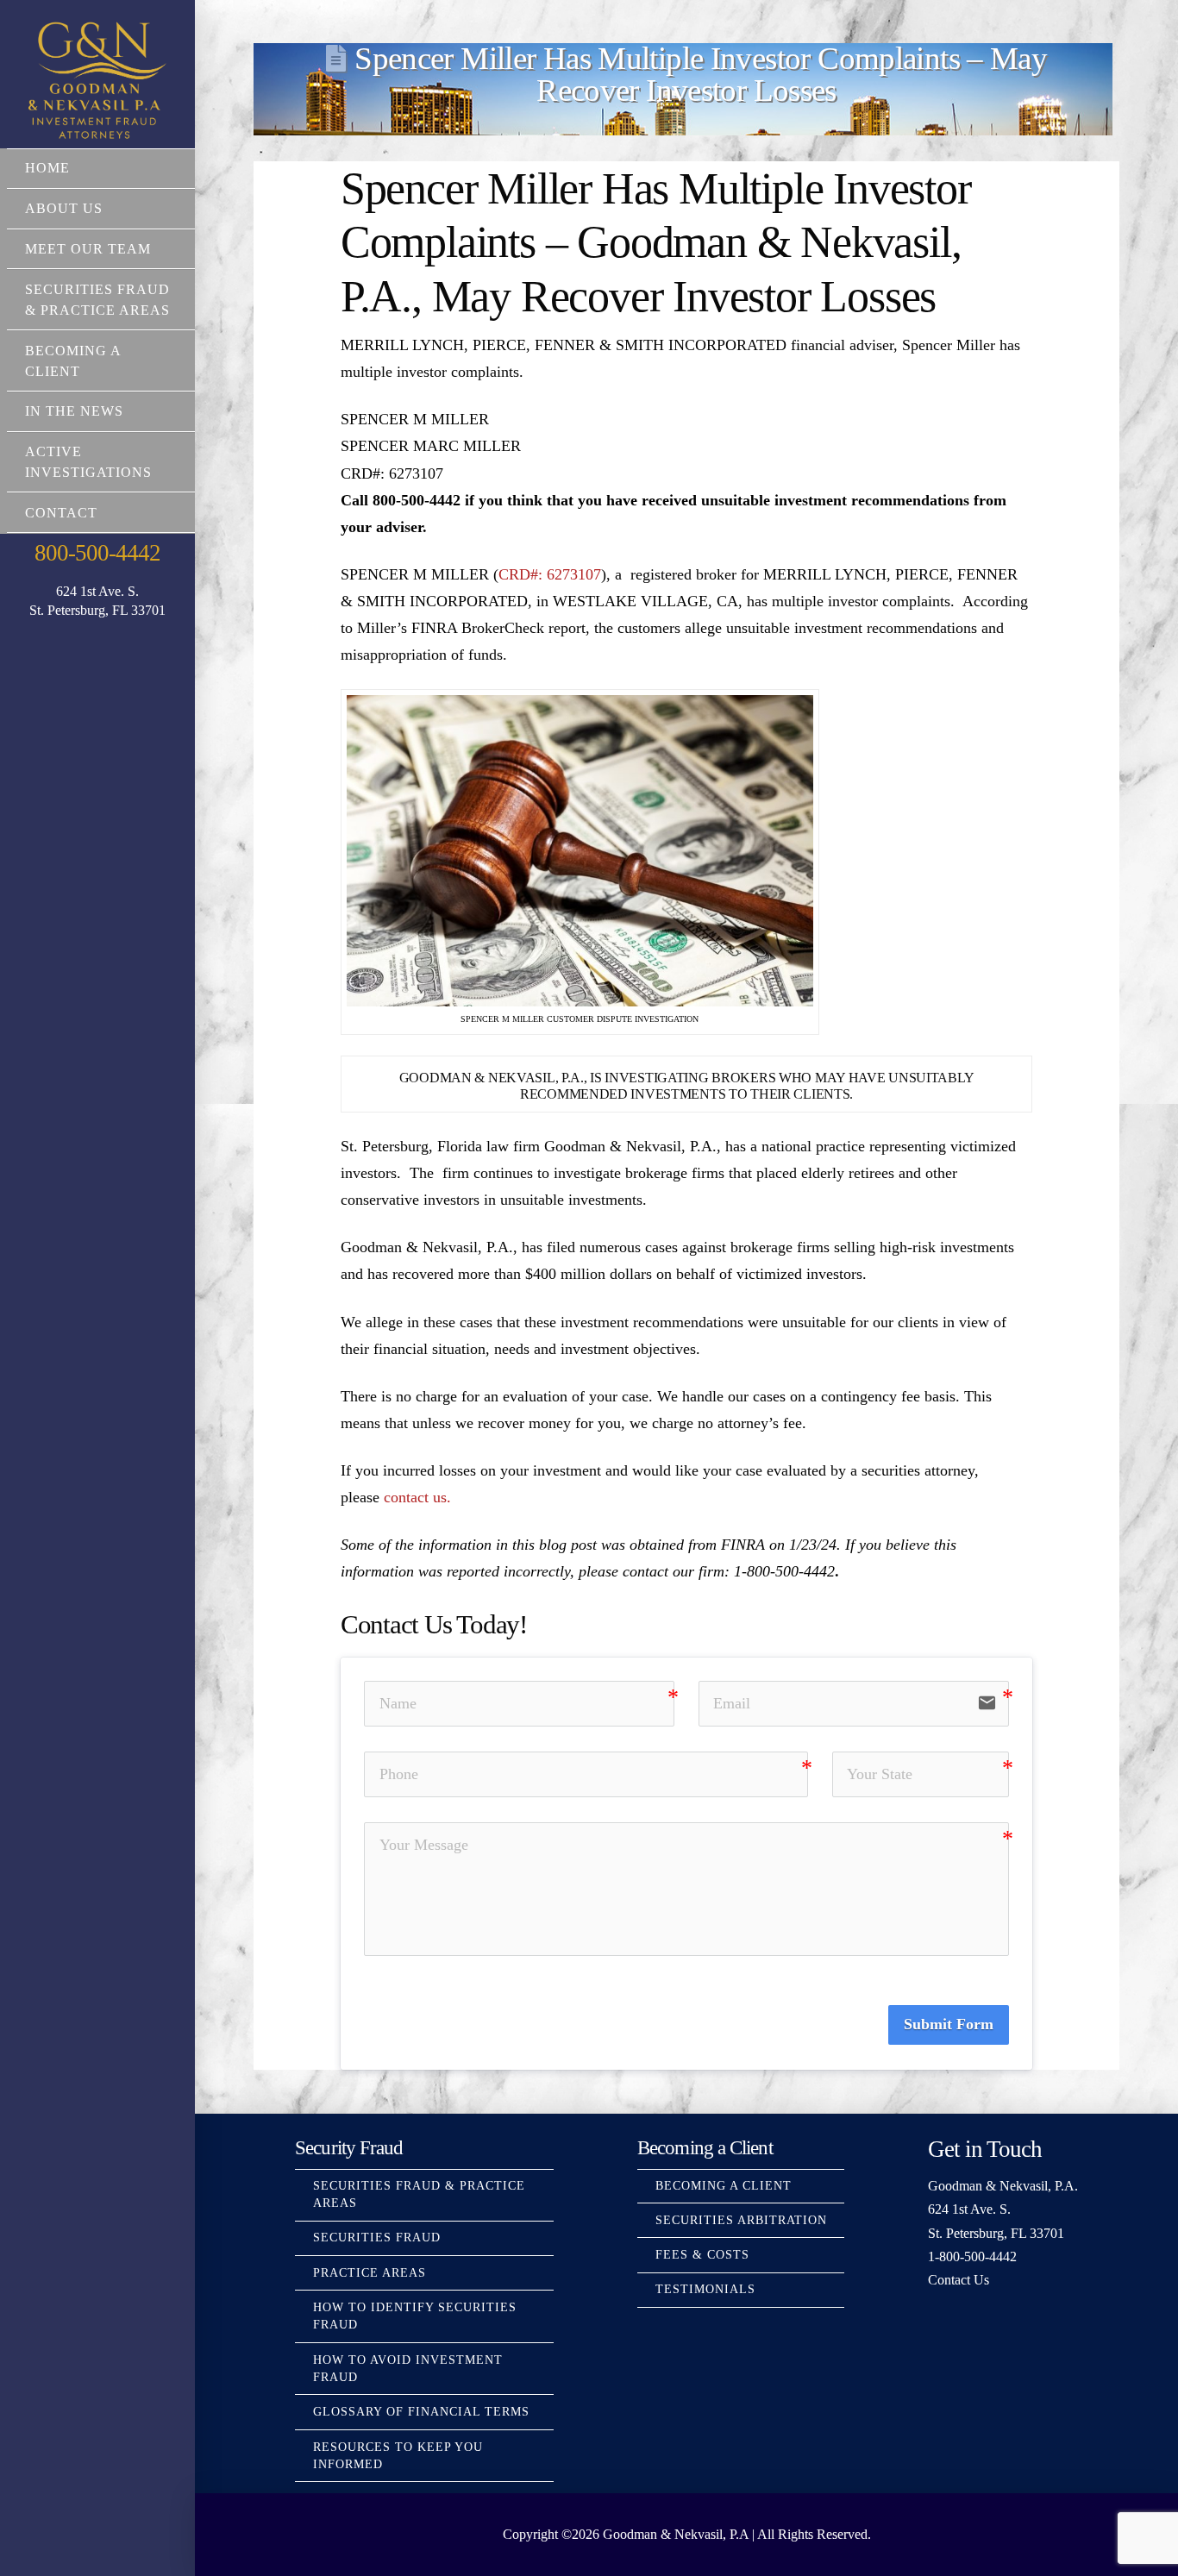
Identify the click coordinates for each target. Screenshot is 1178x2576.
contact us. (417, 1497)
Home (47, 168)
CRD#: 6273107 (550, 574)
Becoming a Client (73, 361)
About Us (64, 208)
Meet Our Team (88, 249)
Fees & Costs (702, 2255)
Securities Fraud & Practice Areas (97, 300)
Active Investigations (88, 462)
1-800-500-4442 (972, 2256)
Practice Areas (370, 2273)
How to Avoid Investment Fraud (408, 2369)
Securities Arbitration (741, 2220)
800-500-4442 (97, 553)
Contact (61, 513)
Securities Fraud (377, 2238)
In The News (74, 411)
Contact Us (959, 2280)
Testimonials (705, 2289)
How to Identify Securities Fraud (415, 2316)
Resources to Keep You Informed (398, 2456)
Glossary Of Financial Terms (421, 2412)
